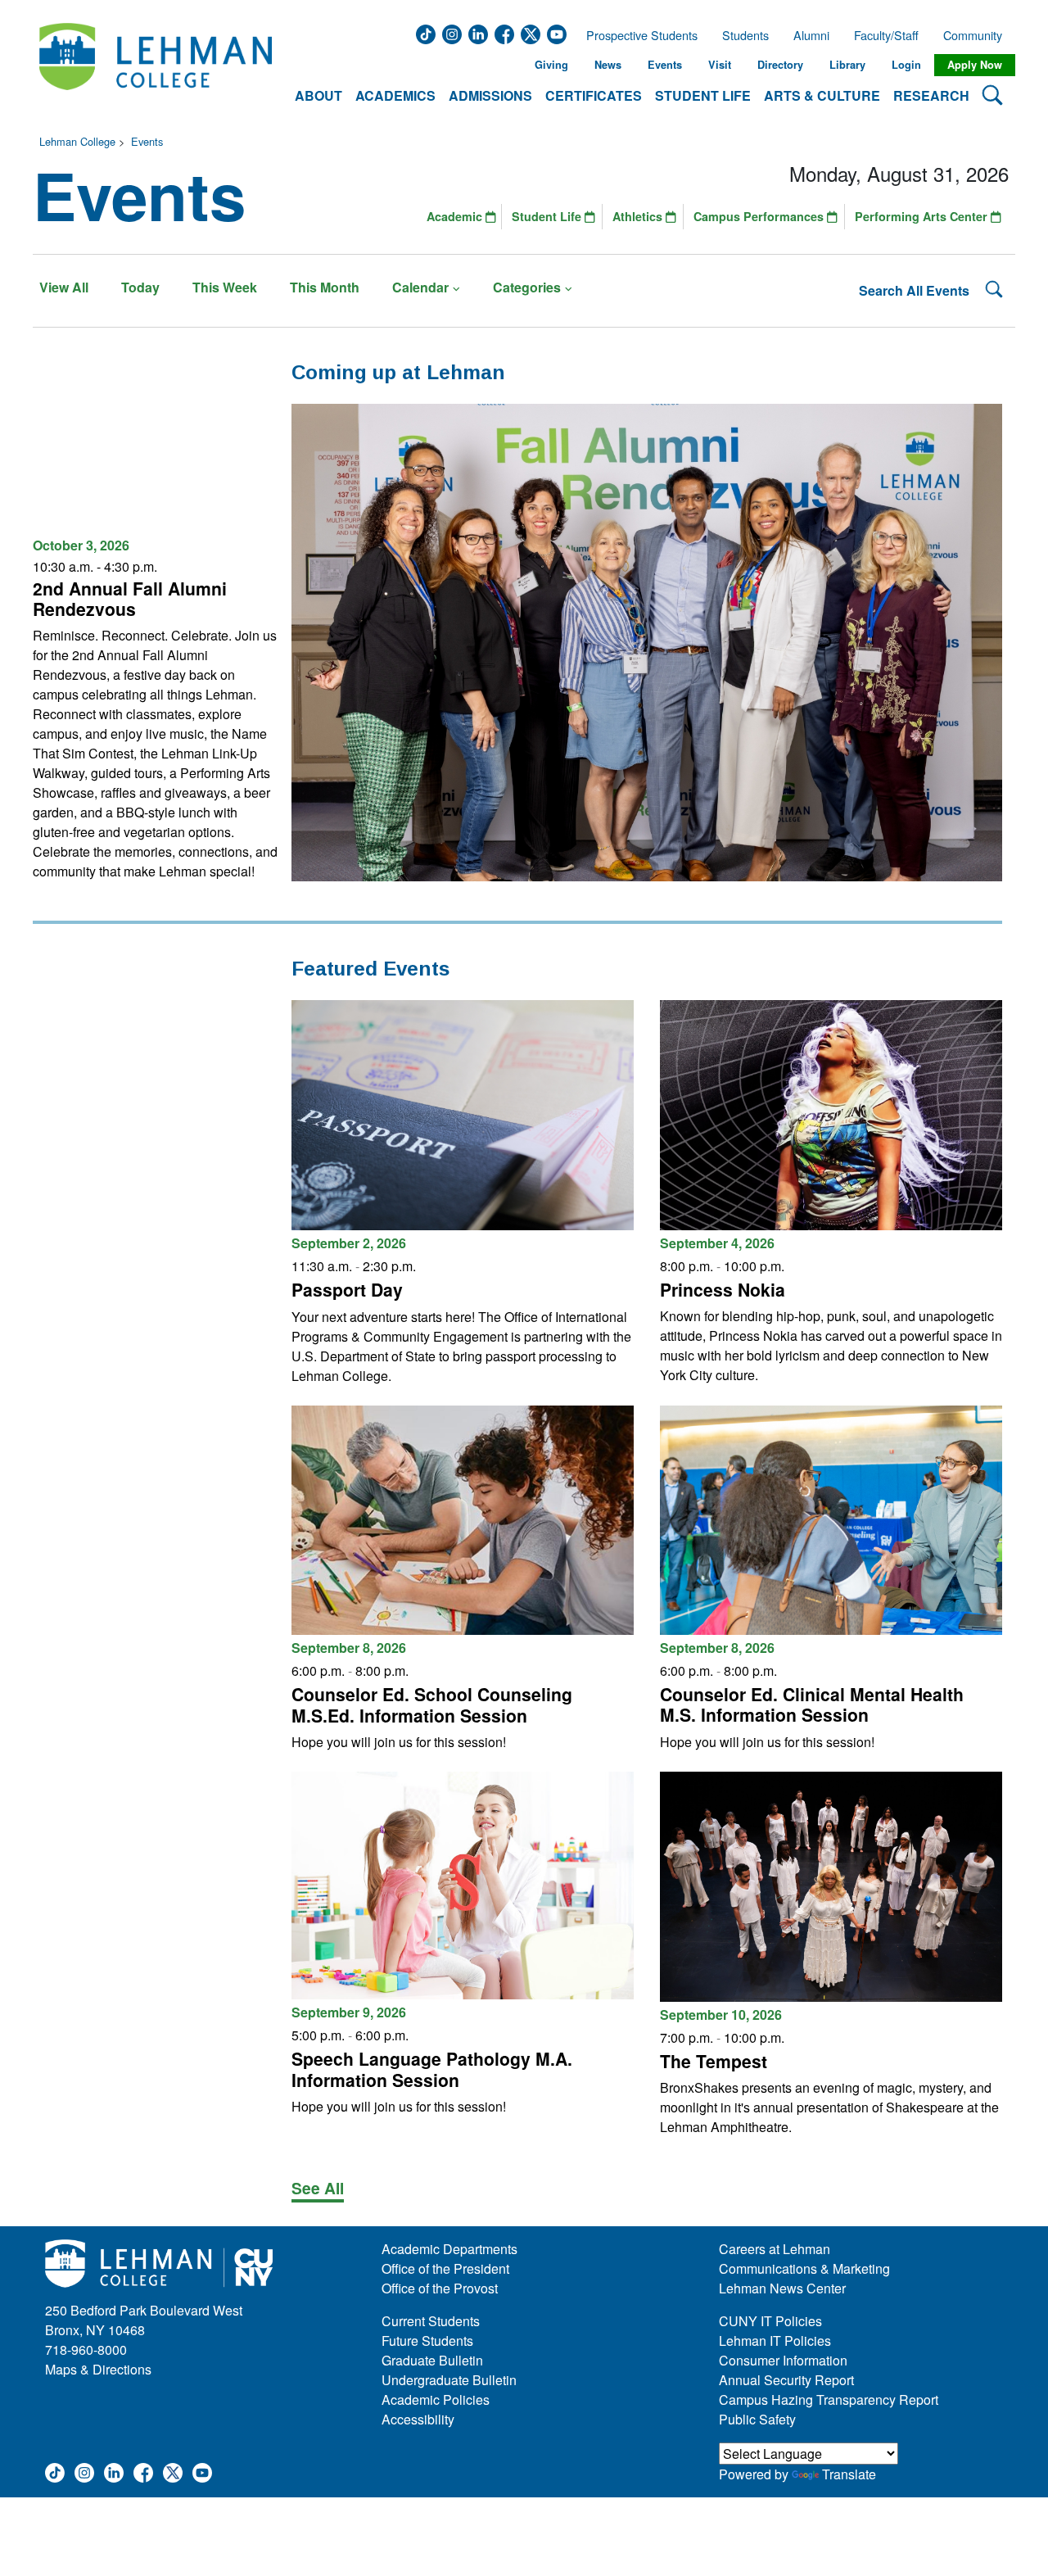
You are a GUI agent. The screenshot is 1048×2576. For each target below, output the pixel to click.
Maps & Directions (98, 2369)
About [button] (318, 95)
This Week (225, 287)
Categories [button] (527, 287)
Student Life (548, 216)
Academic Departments (449, 2249)
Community (978, 35)
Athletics (639, 216)
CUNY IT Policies (770, 2321)
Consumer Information (783, 2360)
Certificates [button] (594, 95)
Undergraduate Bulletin (449, 2380)
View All (64, 287)
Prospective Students (637, 35)
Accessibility (418, 2419)
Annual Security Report (786, 2380)
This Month (325, 287)
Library (847, 65)
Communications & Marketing (804, 2268)
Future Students (427, 2341)
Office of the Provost (440, 2288)
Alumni (811, 35)
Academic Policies (436, 2399)
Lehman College (77, 141)
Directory (780, 65)
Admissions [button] (490, 95)
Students (745, 35)
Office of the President (445, 2268)
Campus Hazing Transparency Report (829, 2399)
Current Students (431, 2321)
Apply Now (975, 65)
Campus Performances (760, 216)
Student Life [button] (703, 95)
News (608, 65)
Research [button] (931, 95)
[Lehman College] (156, 65)
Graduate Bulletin (432, 2360)
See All (318, 2188)
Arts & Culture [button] (822, 95)
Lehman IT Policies (775, 2341)
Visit (720, 65)
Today (140, 287)
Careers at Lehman (775, 2249)
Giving (551, 65)
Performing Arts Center (923, 216)
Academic (456, 216)
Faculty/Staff (886, 35)
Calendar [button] (420, 287)
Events (665, 65)
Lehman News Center (782, 2288)
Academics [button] (395, 95)
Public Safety (757, 2419)
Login (906, 65)
